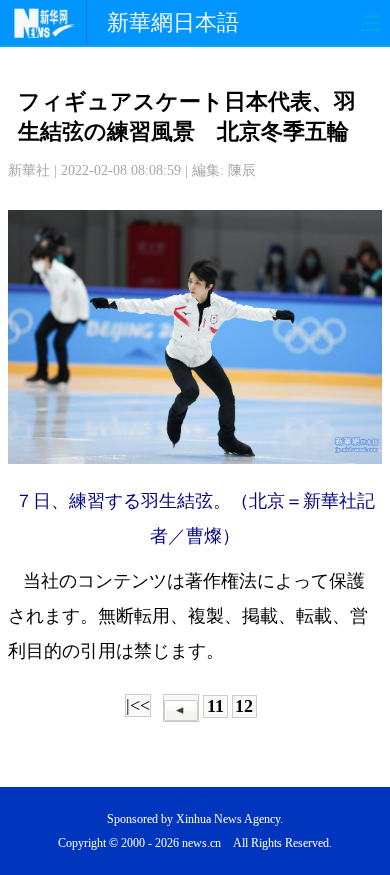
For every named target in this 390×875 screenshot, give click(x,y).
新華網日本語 (173, 22)
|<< (138, 705)
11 (215, 706)
